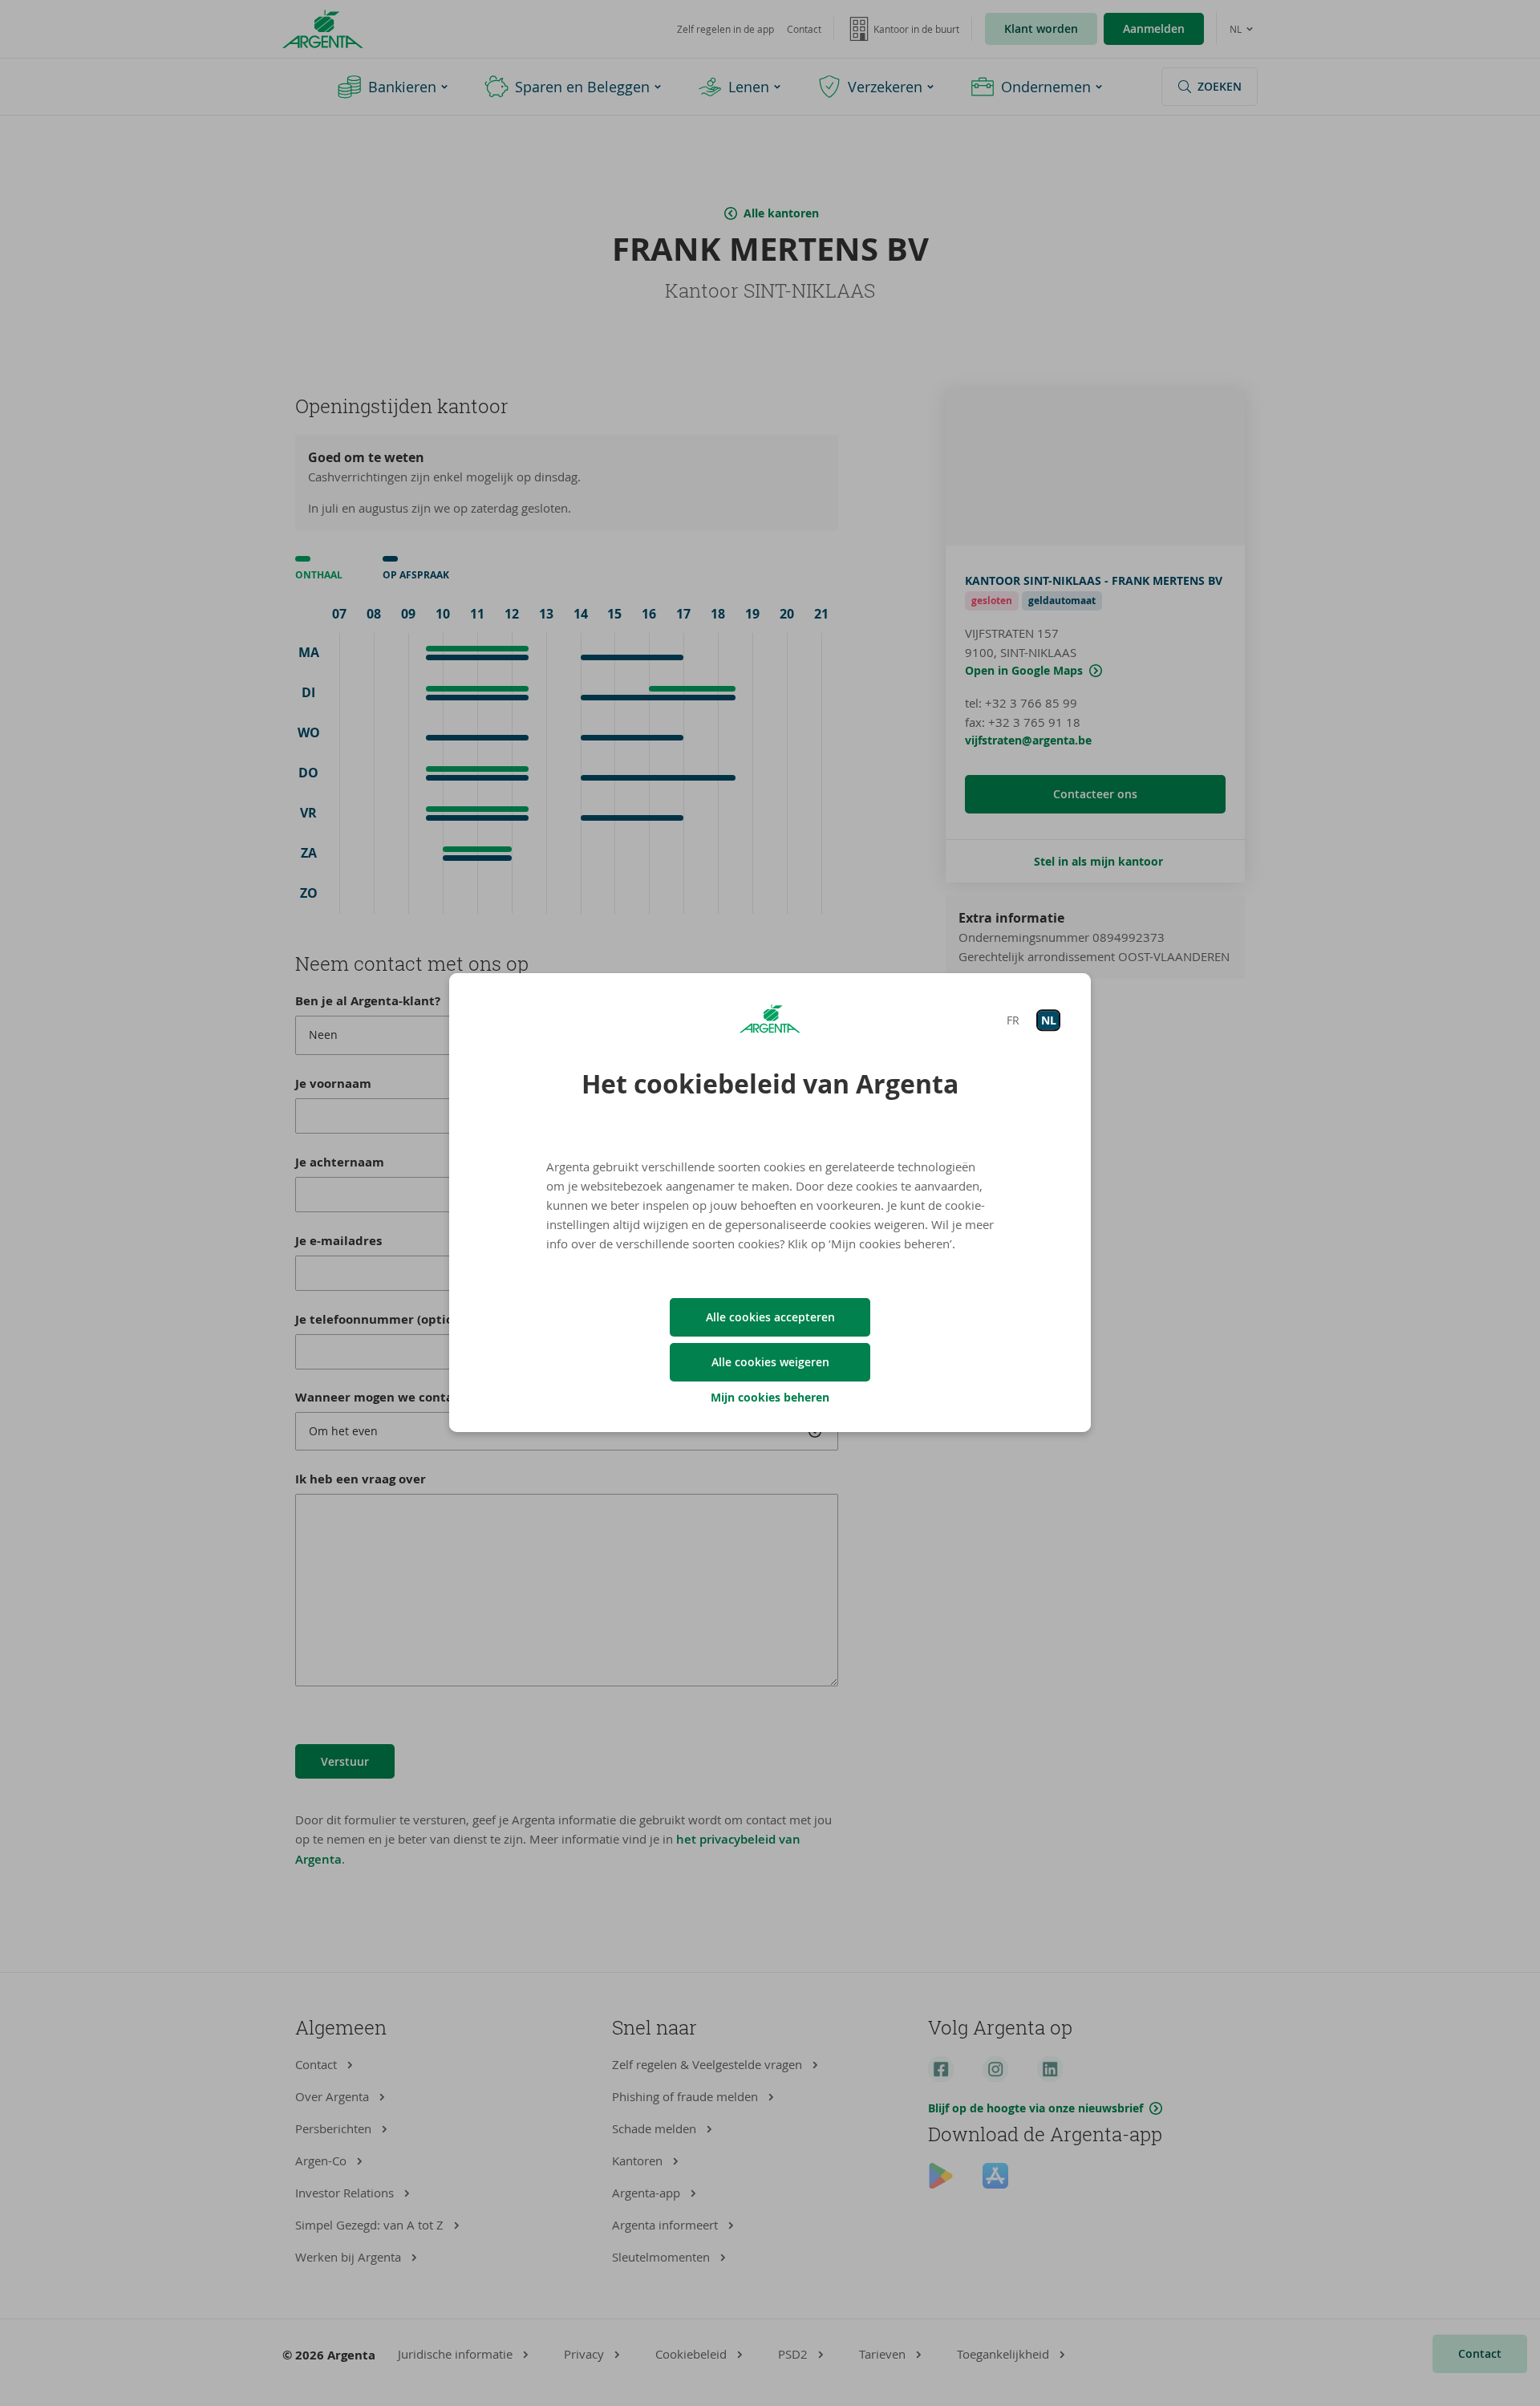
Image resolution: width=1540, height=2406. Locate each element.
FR (1013, 1020)
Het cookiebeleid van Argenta (770, 1084)
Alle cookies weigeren (770, 1362)
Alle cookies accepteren (770, 1317)
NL (1049, 1020)
